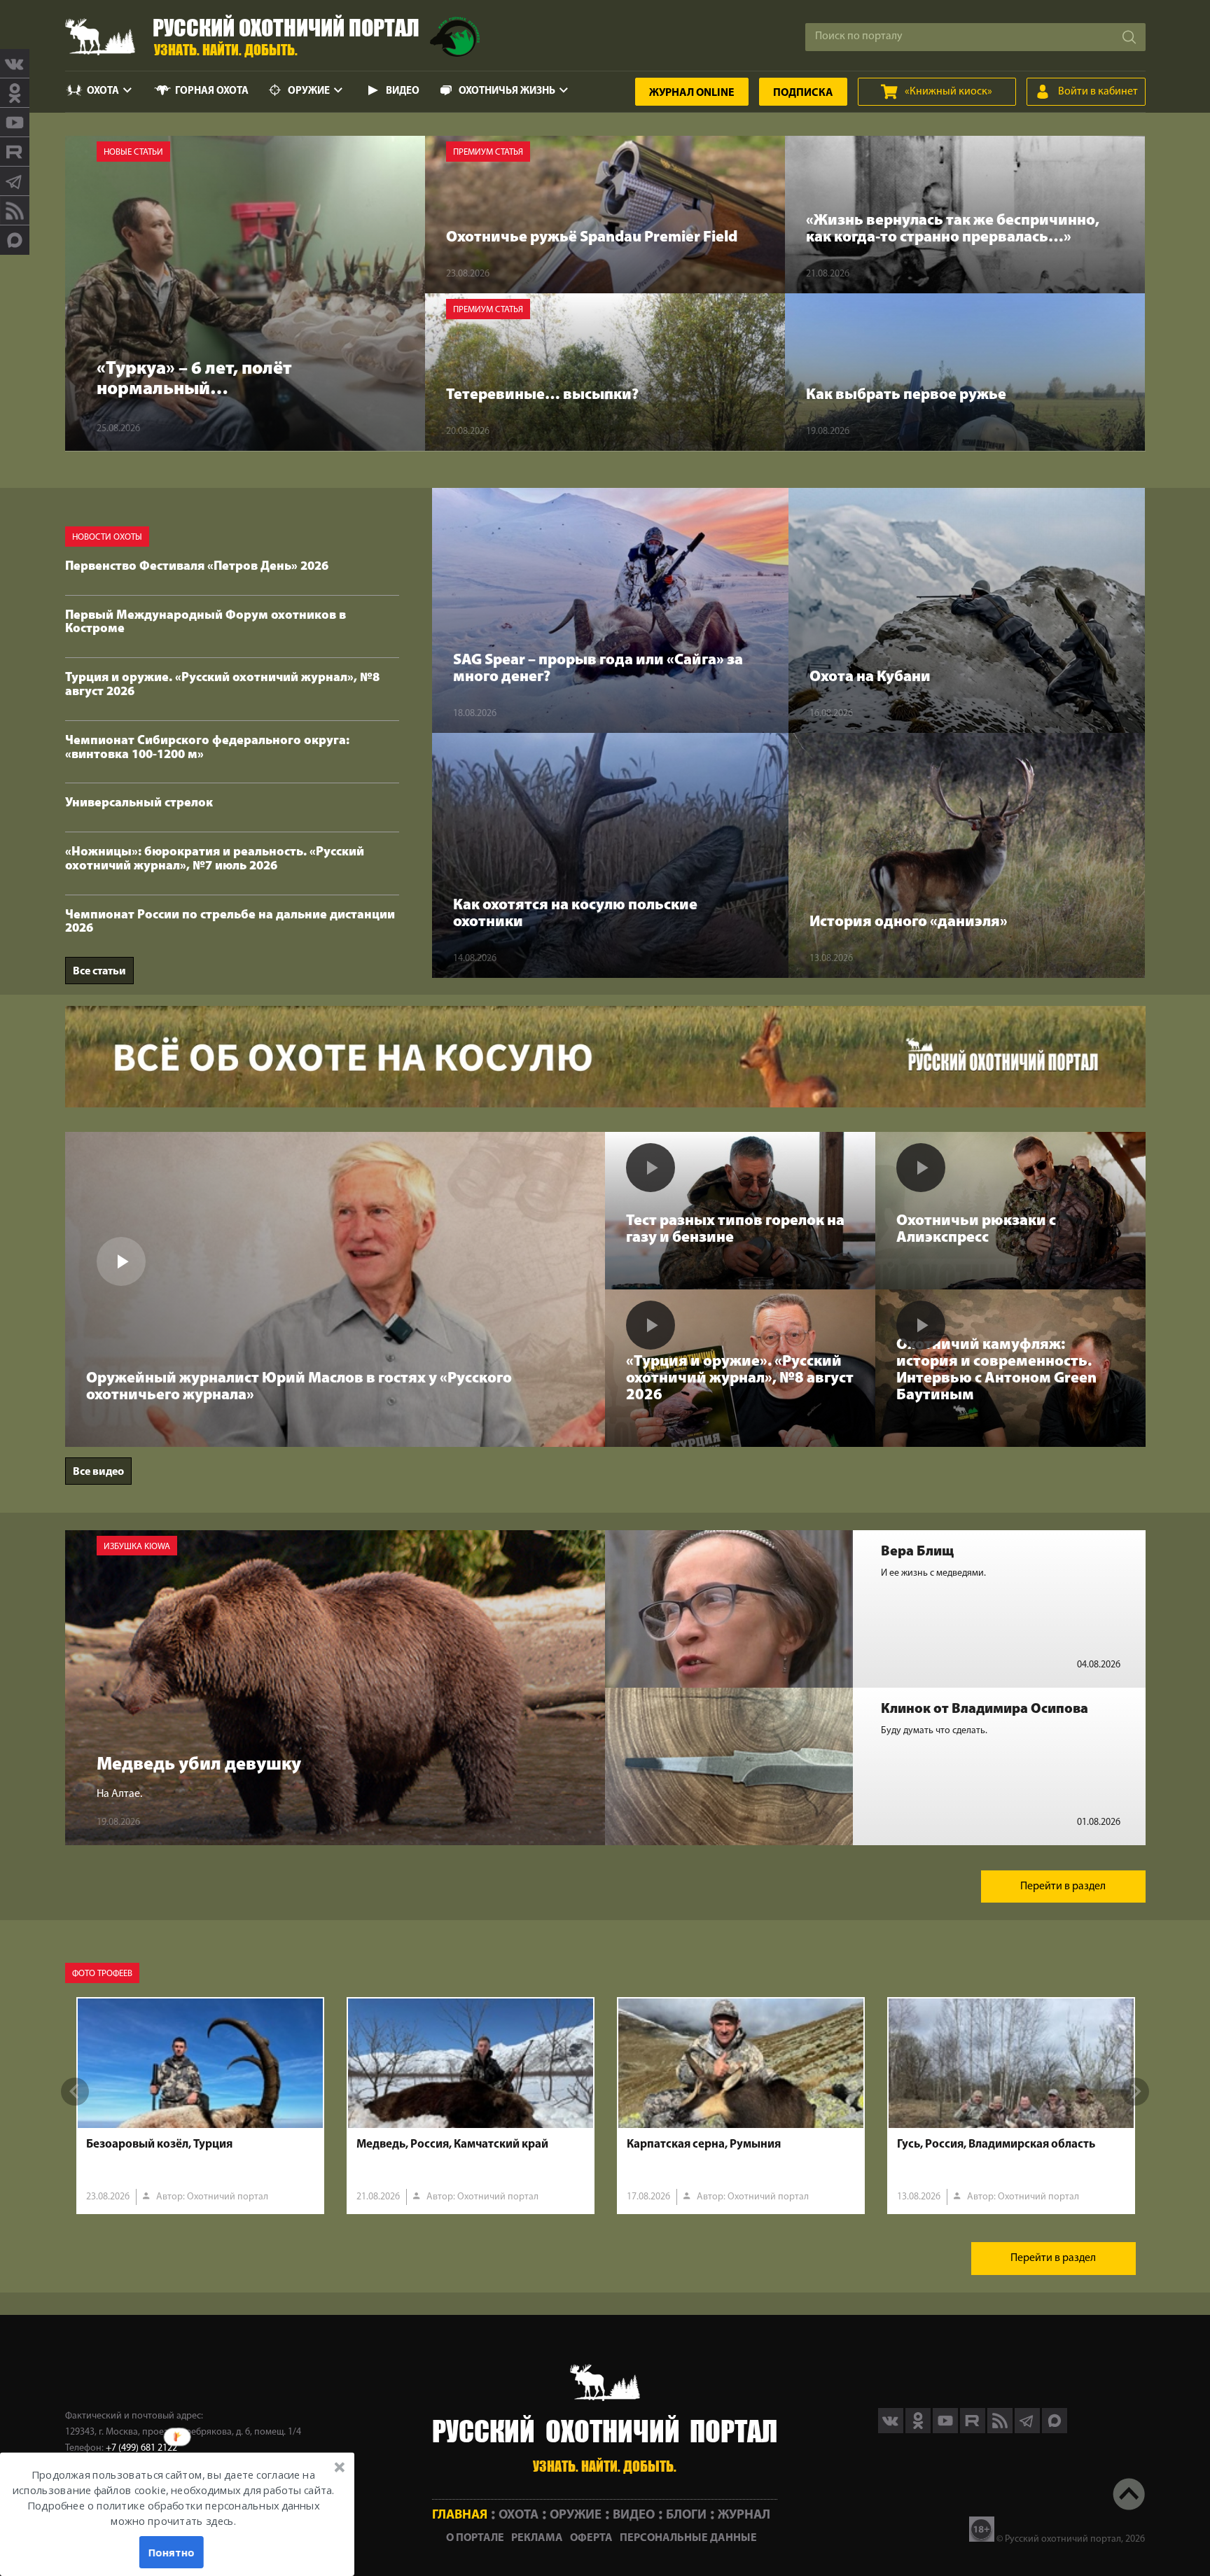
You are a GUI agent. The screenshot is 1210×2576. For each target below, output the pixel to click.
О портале (475, 2538)
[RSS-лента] (15, 211)
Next (1135, 2092)
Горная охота (212, 91)
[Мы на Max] (1055, 2430)
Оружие (309, 91)
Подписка (803, 93)
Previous (75, 2092)
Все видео (98, 1472)
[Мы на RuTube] (15, 152)
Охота (103, 91)
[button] (173, 2498)
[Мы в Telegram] (15, 181)
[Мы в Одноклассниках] (15, 93)
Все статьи (99, 972)
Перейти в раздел (1063, 1886)
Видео (403, 91)
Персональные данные (688, 2538)
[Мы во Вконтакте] (15, 64)
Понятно (171, 2552)
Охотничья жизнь (507, 91)
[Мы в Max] (15, 240)
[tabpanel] (200, 2106)
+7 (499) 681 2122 (141, 2448)
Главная (460, 2515)
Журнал (692, 93)
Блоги (686, 2515)
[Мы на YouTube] (15, 122)
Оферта (591, 2538)
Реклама (537, 2538)
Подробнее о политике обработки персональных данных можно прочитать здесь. (173, 2514)
